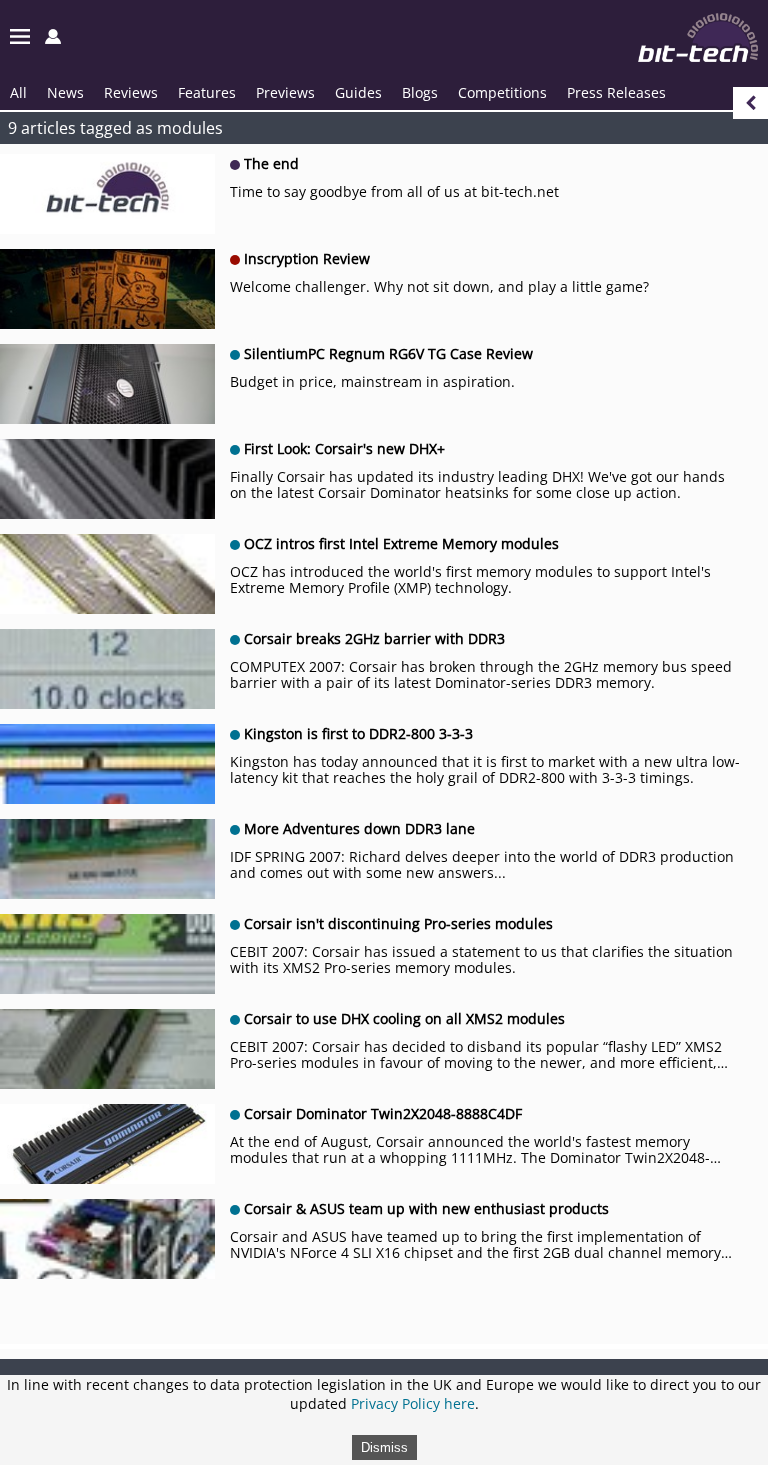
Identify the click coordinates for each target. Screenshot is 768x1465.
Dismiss (384, 1447)
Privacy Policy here (413, 1403)
